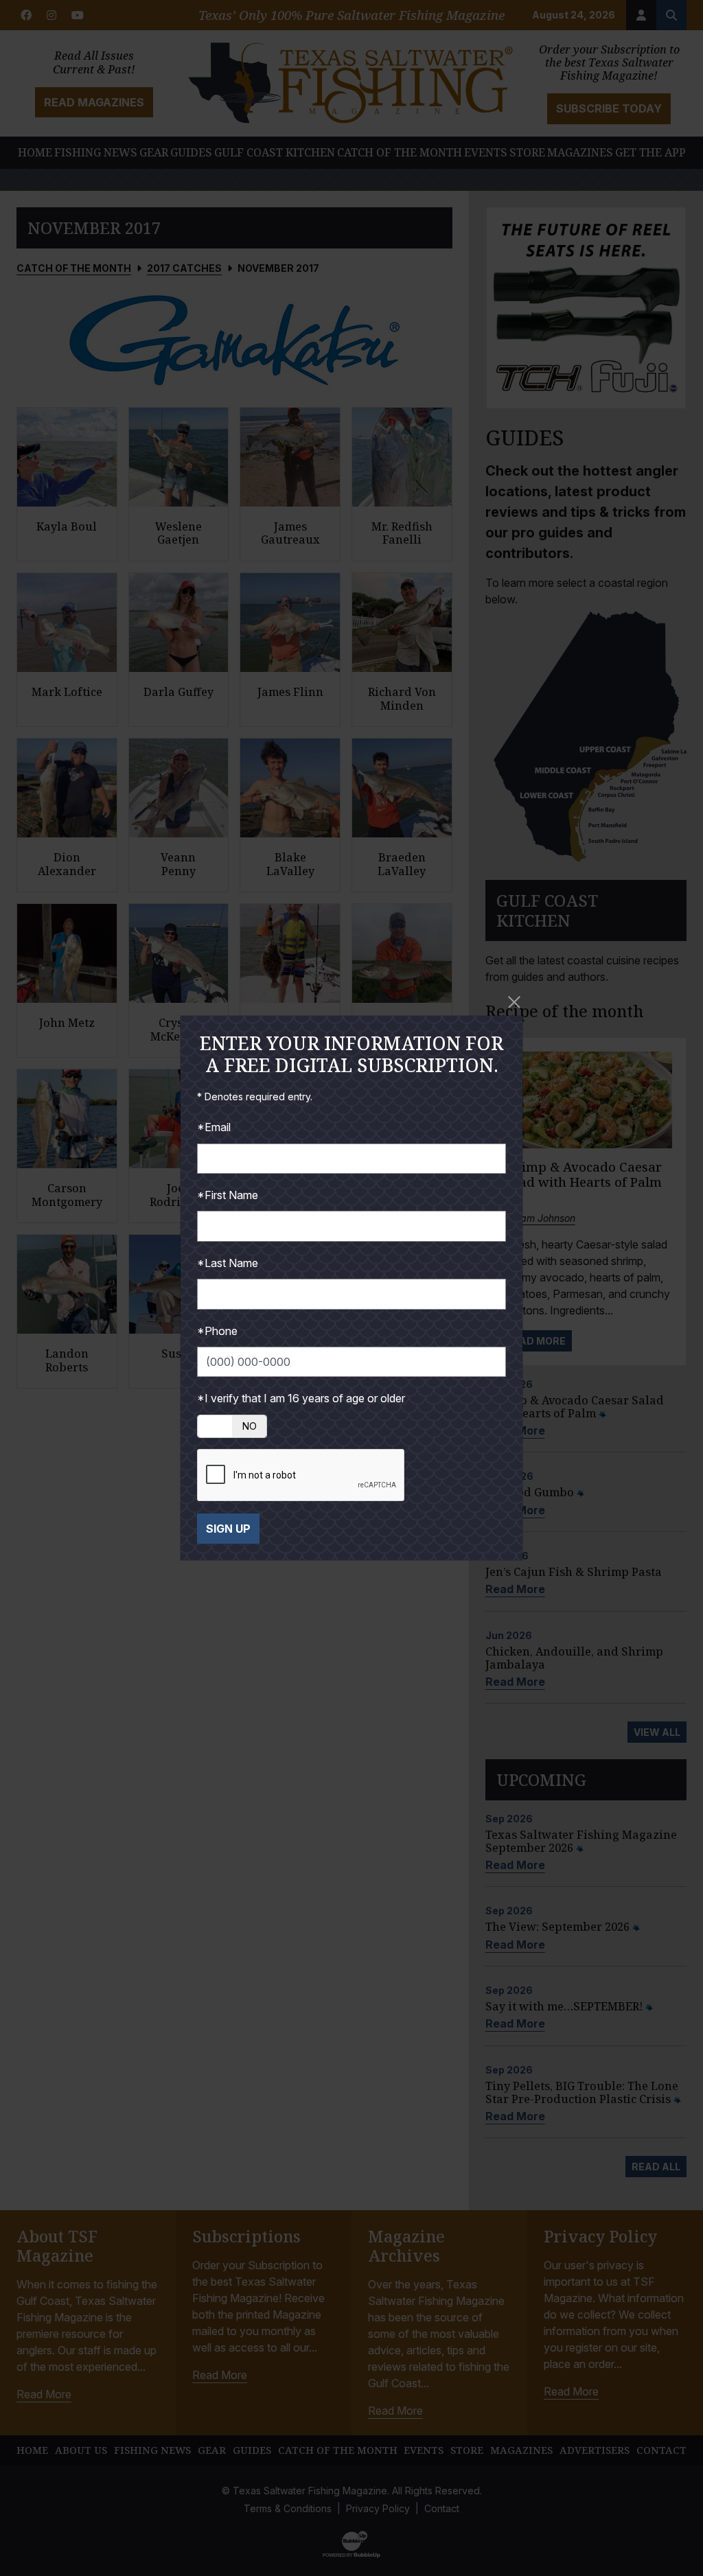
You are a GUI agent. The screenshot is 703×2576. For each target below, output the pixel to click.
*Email (214, 1127)
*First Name (228, 1195)
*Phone (217, 1331)
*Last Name (228, 1263)
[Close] (515, 1002)
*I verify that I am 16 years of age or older (301, 1398)
